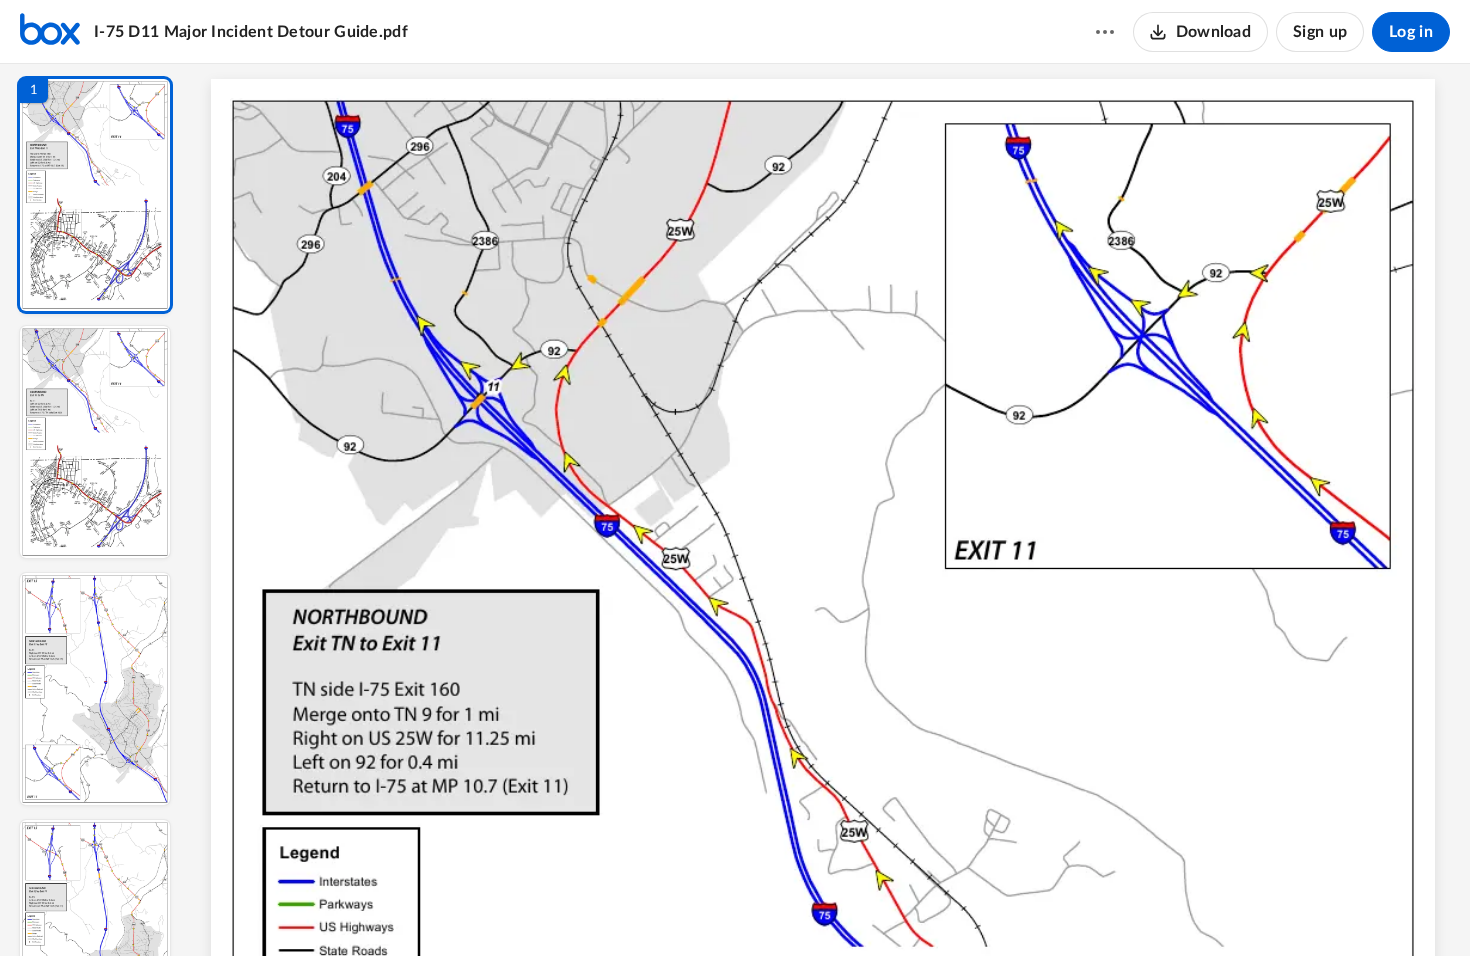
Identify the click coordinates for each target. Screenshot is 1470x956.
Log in (1411, 32)
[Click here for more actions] (1105, 32)
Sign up (1320, 32)
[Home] (50, 32)
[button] (95, 195)
